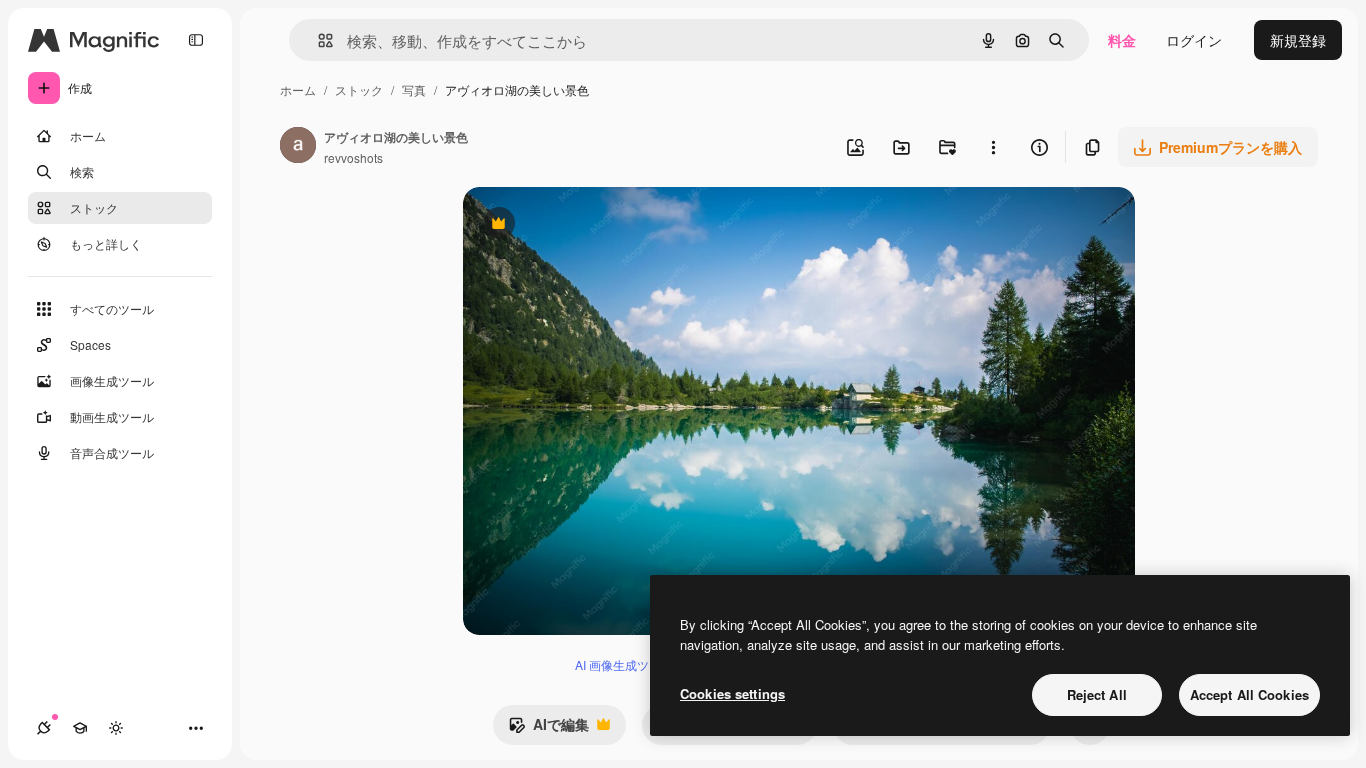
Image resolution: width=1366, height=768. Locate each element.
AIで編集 (548, 729)
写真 (414, 89)
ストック (359, 89)
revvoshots (353, 157)
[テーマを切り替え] (116, 728)
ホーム (298, 89)
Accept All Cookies (1249, 694)
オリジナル (600, 225)
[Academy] (80, 728)
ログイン (1194, 40)
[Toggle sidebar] (196, 40)
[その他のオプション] (993, 147)
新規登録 (1298, 40)
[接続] (44, 728)
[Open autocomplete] (317, 40)
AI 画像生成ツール (624, 664)
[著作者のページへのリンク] (298, 147)
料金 (1122, 40)
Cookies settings (732, 693)
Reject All (1097, 694)
